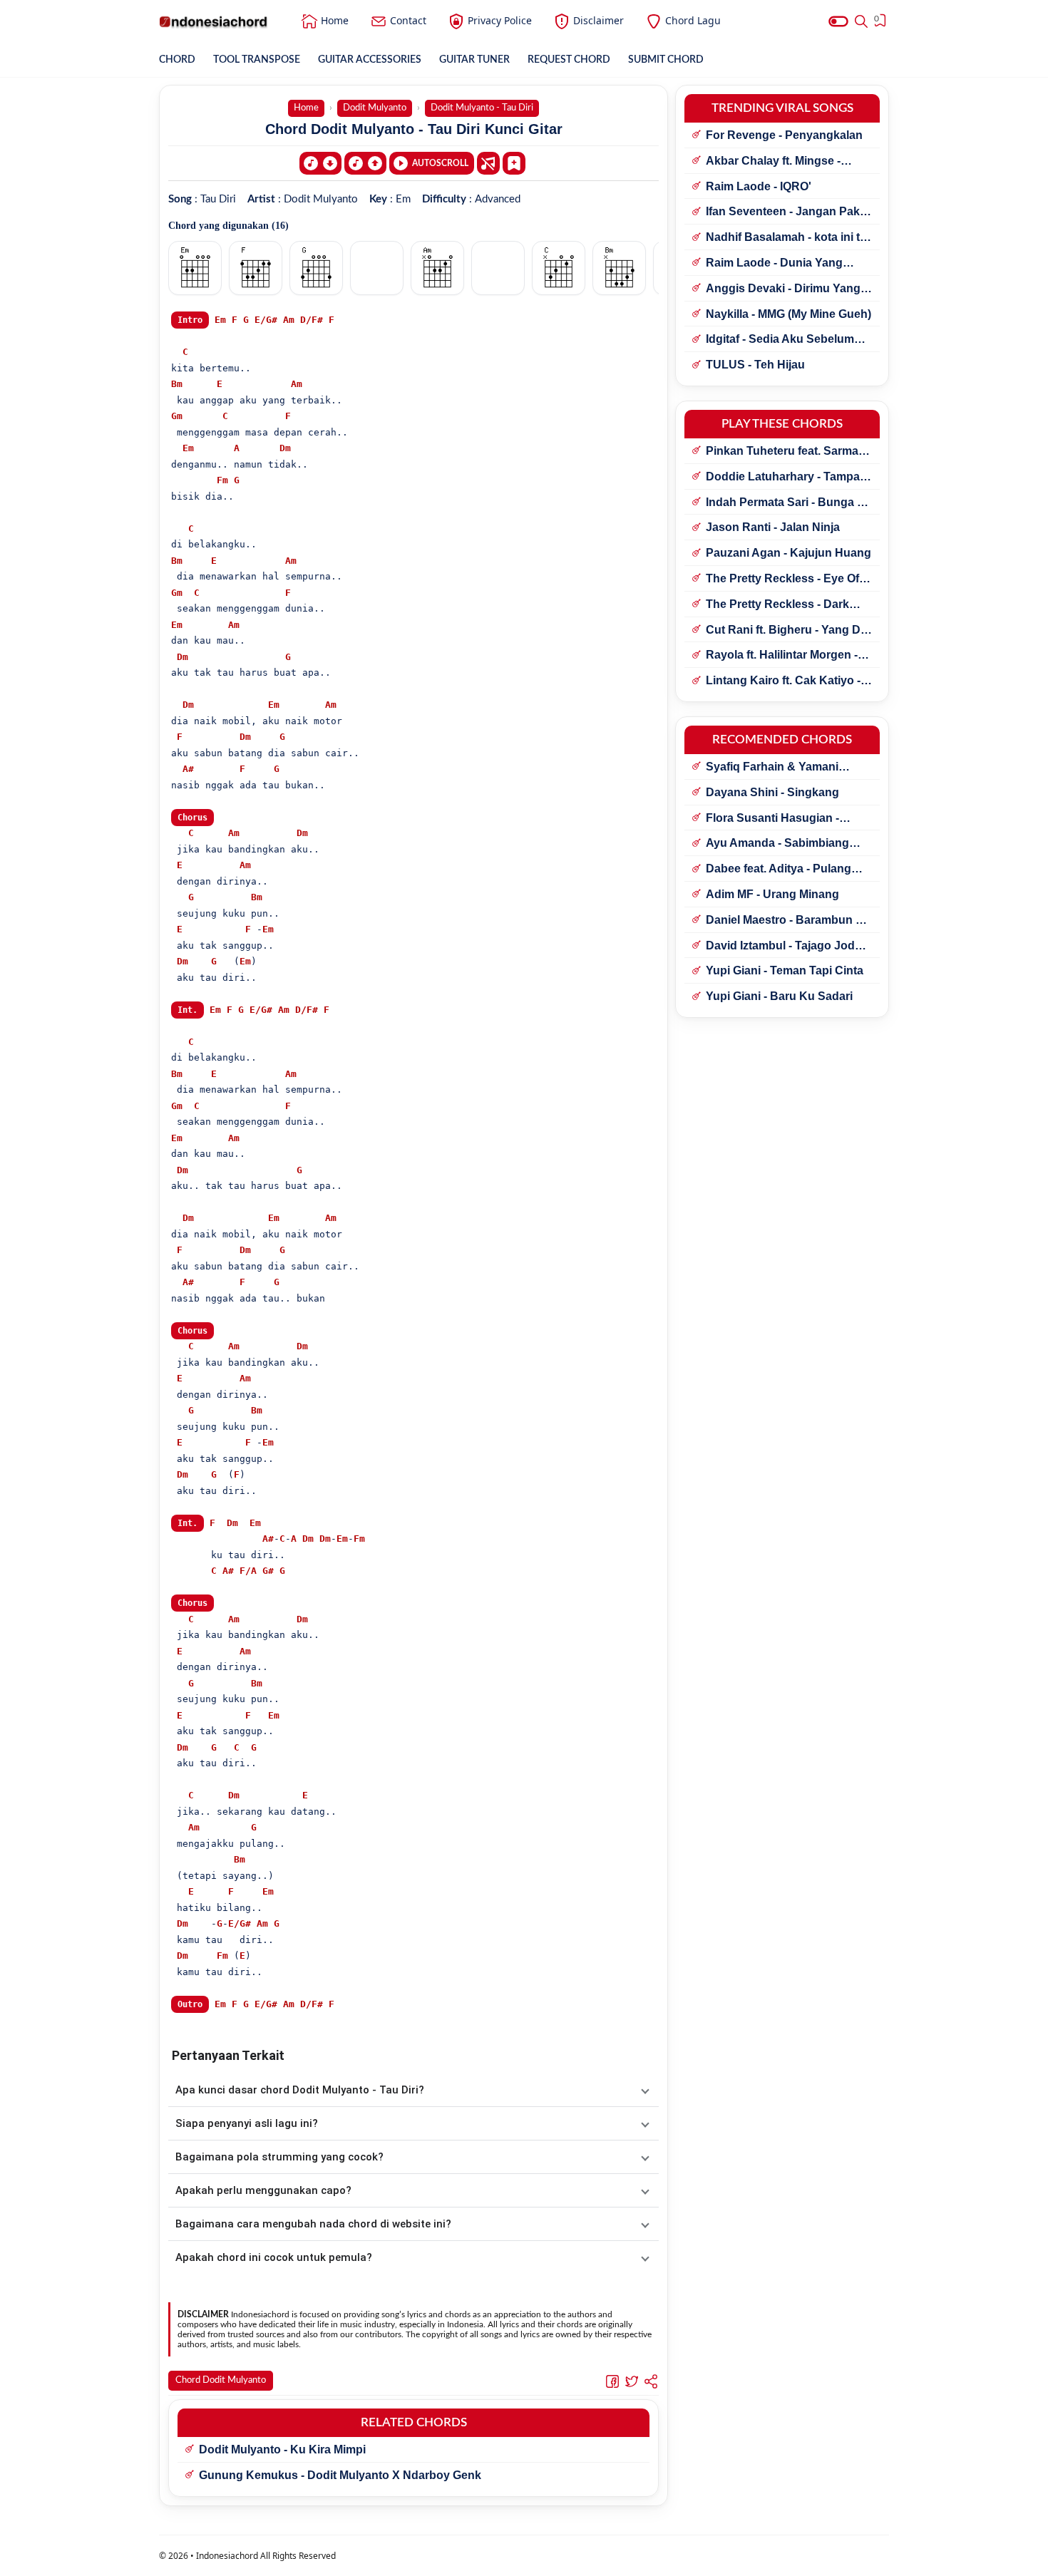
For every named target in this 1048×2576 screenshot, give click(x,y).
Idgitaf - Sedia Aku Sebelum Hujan (780, 340)
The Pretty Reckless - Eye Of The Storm (782, 579)
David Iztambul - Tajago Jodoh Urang (787, 947)
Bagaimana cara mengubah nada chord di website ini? (313, 2224)
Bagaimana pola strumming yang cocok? (279, 2157)
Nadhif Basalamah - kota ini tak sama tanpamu (789, 238)
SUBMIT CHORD (666, 60)
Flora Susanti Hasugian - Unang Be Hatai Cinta (772, 819)
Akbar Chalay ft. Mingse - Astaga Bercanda (773, 162)
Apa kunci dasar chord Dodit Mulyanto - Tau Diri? (300, 2090)
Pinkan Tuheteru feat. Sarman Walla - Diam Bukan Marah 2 (786, 452)
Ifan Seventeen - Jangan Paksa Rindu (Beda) (789, 212)
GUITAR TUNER (474, 60)
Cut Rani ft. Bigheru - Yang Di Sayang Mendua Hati (785, 631)
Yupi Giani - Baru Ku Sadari (779, 996)
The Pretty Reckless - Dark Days (777, 605)
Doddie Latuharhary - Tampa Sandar (783, 478)
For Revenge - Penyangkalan (784, 135)
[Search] (861, 21)
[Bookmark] (514, 163)
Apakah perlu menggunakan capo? (263, 2190)
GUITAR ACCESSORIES (370, 60)
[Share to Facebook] (612, 2381)
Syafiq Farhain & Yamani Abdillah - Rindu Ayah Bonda (784, 768)
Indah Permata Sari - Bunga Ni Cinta (787, 503)
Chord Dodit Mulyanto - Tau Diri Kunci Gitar (414, 129)
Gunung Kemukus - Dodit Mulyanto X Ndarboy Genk (340, 2475)
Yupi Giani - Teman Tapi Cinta (785, 970)
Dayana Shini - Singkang (772, 792)
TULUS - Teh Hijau (755, 365)
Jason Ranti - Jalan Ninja (773, 527)
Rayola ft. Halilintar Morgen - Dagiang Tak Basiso (782, 656)
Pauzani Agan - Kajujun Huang (788, 553)
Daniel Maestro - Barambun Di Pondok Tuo (786, 921)
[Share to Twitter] (632, 2381)
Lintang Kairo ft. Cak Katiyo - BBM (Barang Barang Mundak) (788, 681)
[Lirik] (488, 163)
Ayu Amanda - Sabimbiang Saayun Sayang (777, 844)
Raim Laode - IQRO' (759, 186)
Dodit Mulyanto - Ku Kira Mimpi (282, 2449)
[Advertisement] (524, 2558)
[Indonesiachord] (214, 21)
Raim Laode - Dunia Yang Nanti (774, 264)
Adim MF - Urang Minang (772, 894)
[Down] (320, 163)
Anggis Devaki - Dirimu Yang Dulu (783, 289)
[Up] (365, 163)
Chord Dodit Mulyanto (221, 2380)
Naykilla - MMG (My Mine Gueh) (788, 314)
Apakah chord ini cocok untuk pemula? (274, 2257)
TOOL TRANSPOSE (257, 60)
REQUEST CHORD (569, 60)
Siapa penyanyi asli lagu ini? (247, 2123)
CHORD (177, 60)
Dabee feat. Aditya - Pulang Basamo (779, 870)
